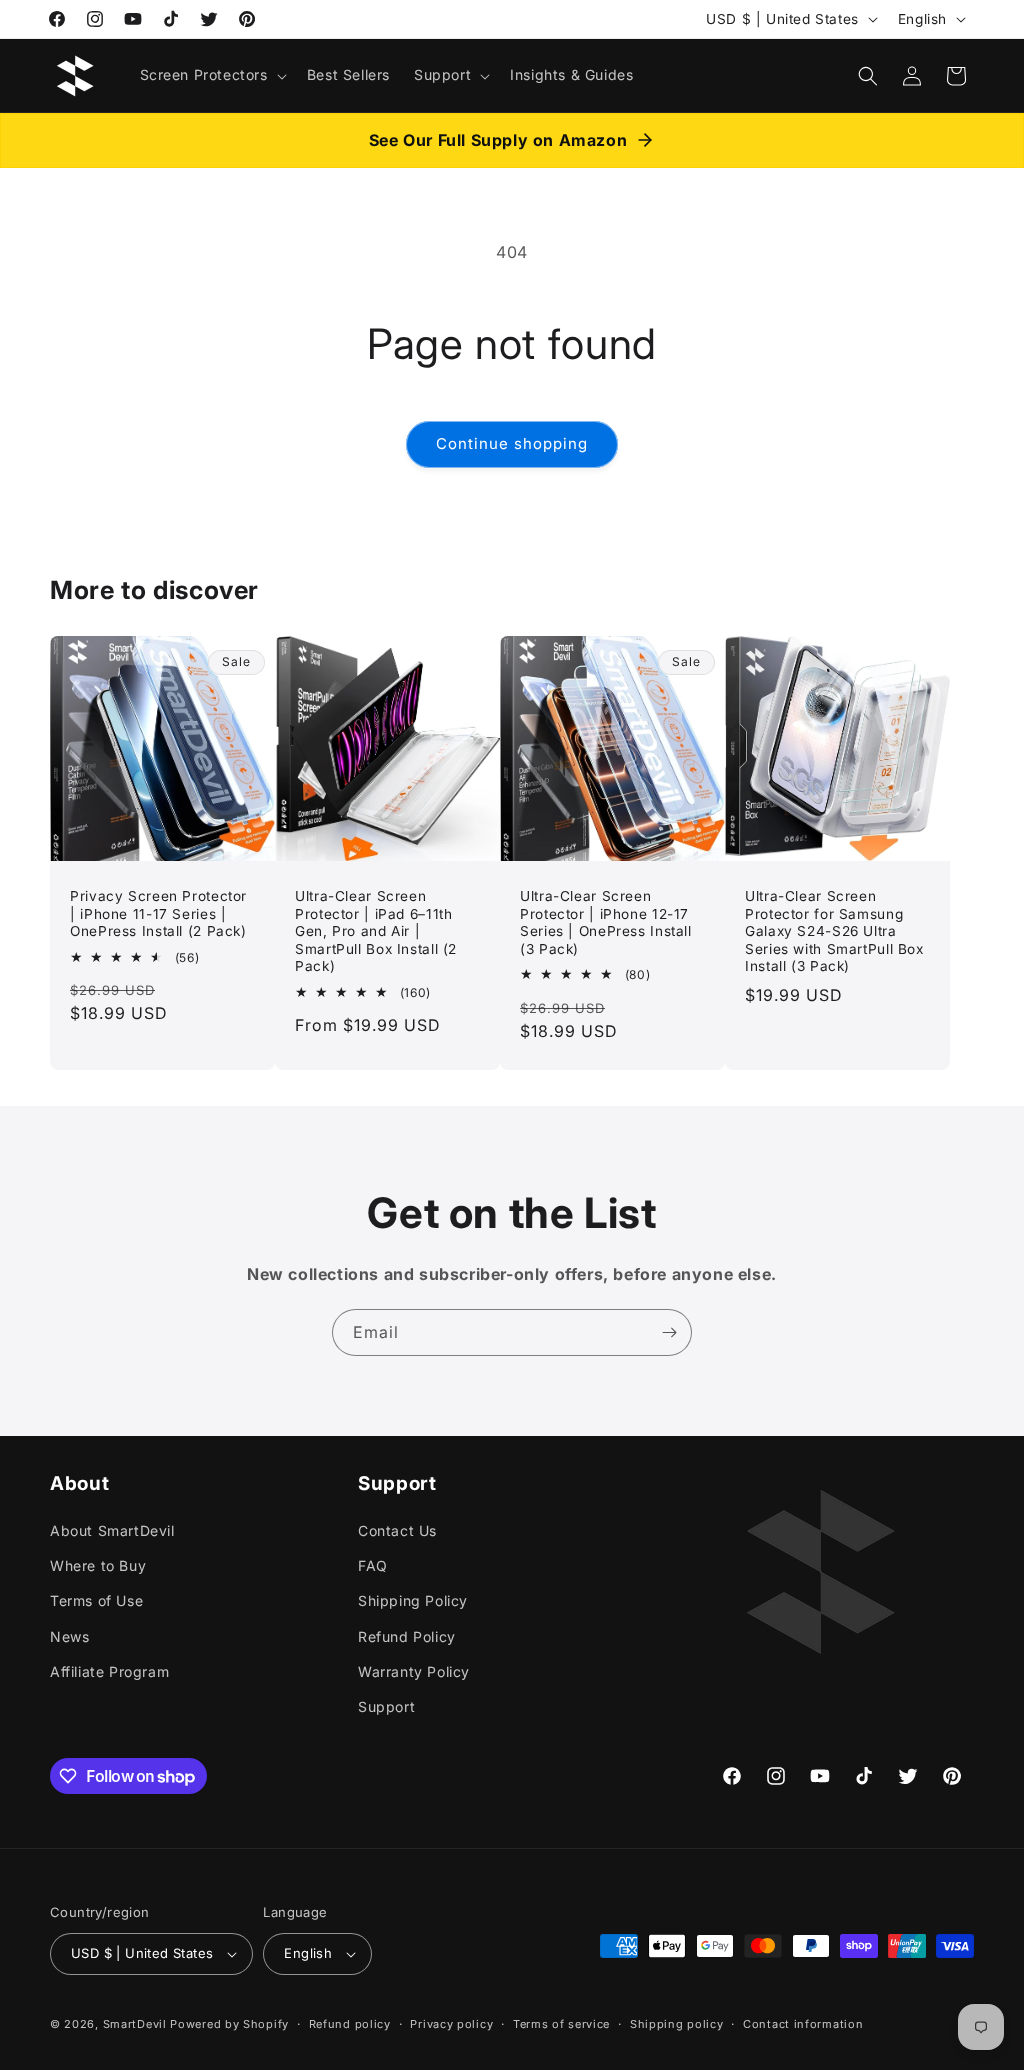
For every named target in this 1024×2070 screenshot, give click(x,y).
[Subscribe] (669, 1332)
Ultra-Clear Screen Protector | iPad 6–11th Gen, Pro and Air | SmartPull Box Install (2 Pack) (376, 931)
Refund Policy (407, 1636)
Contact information (803, 2024)
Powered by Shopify (229, 2024)
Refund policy (350, 2024)
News (69, 1636)
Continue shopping (512, 443)
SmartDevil (135, 2024)
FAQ (373, 1565)
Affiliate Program (109, 1671)
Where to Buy (98, 1565)
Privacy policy (451, 2024)
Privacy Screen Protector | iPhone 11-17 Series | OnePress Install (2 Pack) (158, 913)
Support (386, 1706)
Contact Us (397, 1530)
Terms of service (561, 2024)
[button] (211, 75)
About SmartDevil (112, 1530)
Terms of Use (96, 1600)
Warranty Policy (414, 1671)
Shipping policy (677, 2024)
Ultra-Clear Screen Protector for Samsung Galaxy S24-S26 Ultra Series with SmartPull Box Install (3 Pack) (834, 931)
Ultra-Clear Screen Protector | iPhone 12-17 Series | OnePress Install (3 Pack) (606, 922)
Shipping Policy (413, 1600)
